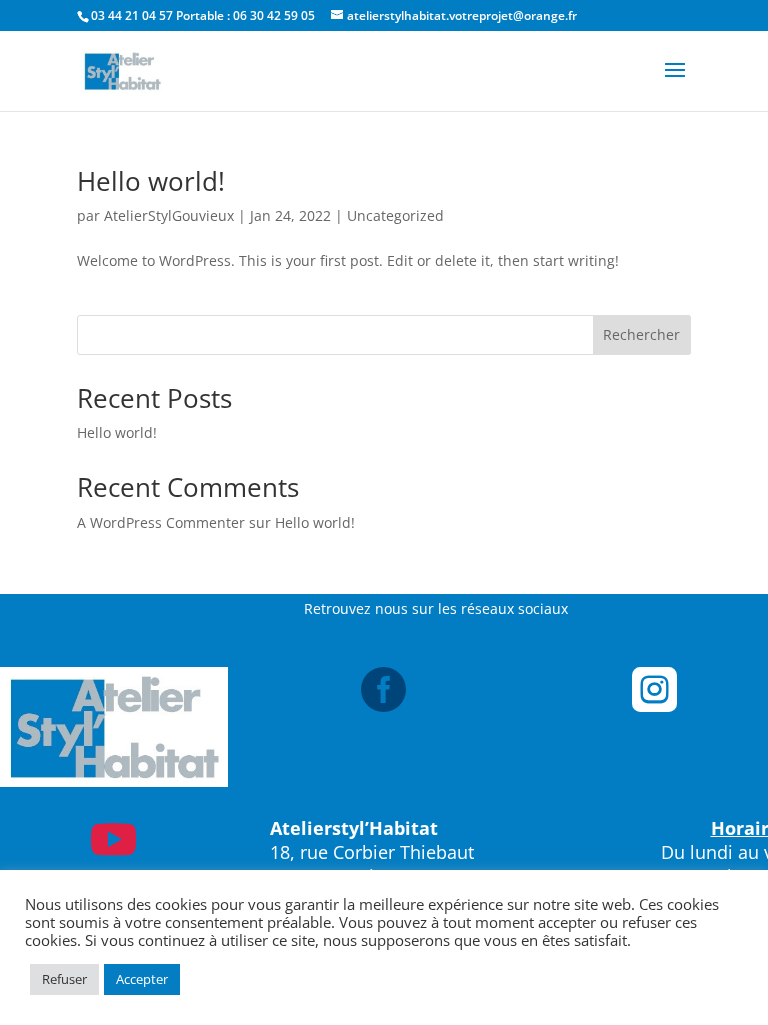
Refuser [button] (64, 979)
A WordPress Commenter (161, 522)
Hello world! (151, 181)
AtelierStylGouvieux (169, 215)
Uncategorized (395, 215)
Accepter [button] (142, 979)
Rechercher (641, 334)
